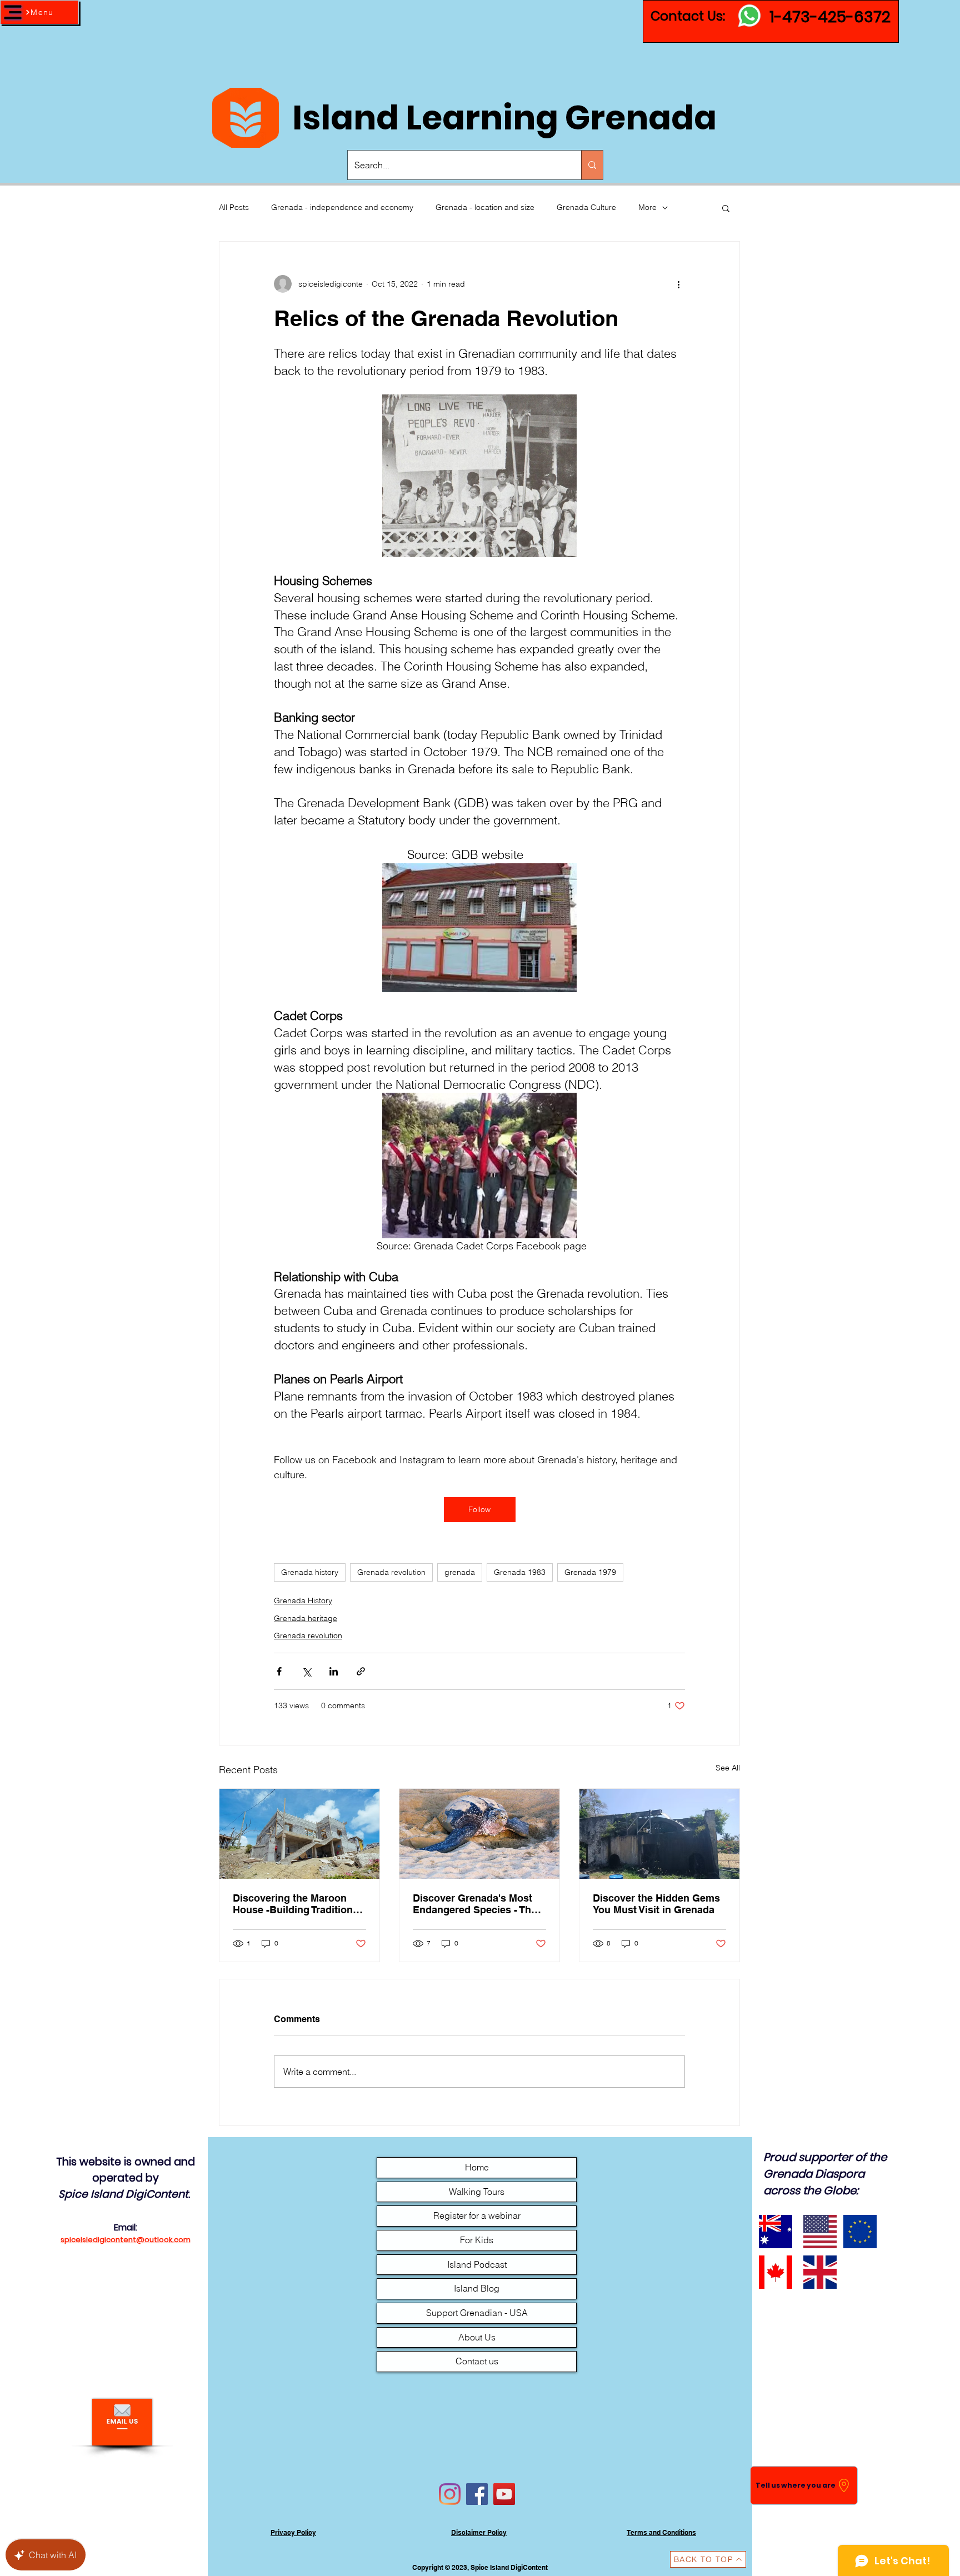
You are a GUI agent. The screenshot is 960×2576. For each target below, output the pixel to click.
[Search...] (592, 165)
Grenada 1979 (590, 1572)
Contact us (477, 2361)
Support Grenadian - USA (477, 2313)
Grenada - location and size (485, 207)
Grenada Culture (586, 207)
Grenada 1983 (520, 1572)
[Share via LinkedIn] (334, 1671)
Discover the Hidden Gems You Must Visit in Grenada (656, 1904)
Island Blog (477, 2288)
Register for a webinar (477, 2215)
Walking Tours (477, 2192)
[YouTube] (504, 2494)
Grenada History (303, 1600)
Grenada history (310, 1572)
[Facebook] (477, 2494)
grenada (460, 1572)
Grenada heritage (306, 1618)
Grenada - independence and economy (342, 207)
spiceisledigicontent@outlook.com (126, 2240)
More (647, 207)
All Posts (234, 207)
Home (477, 2167)
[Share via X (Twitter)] (306, 1671)
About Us (477, 2337)
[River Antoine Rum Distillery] (659, 1834)
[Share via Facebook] (279, 1671)
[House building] (299, 1834)
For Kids (477, 2240)
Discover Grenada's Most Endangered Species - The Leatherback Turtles (475, 1904)
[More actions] (678, 284)
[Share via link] (361, 1671)
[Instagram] (450, 2494)
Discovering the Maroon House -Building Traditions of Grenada (296, 1904)
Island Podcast (477, 2264)
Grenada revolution (391, 1572)
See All (728, 1768)
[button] (39, 12)
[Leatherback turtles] (479, 1834)
